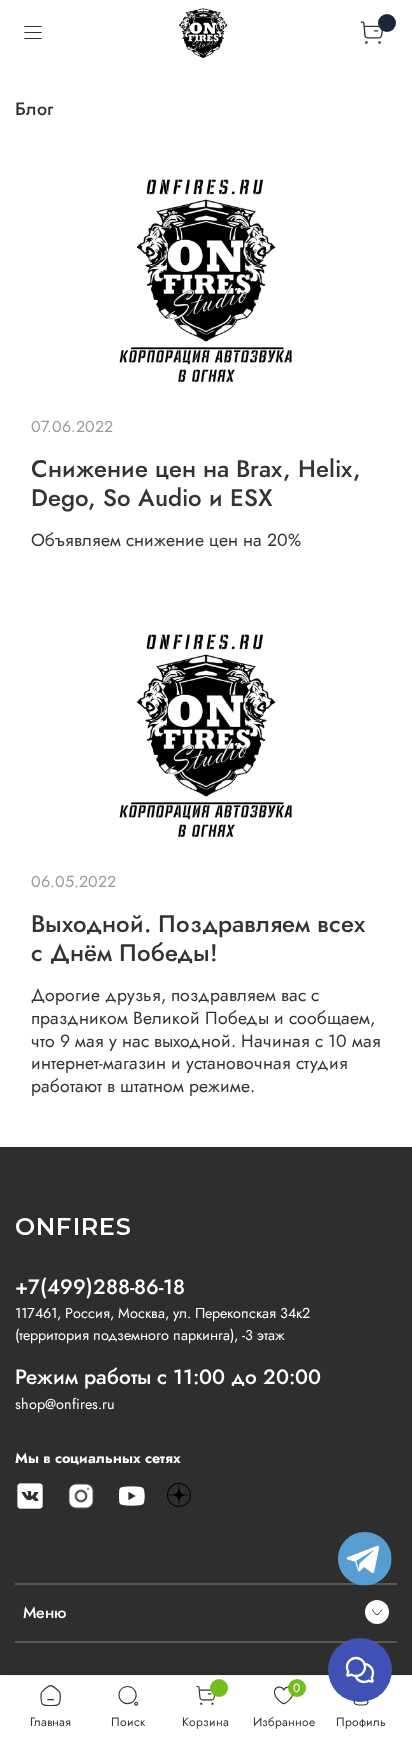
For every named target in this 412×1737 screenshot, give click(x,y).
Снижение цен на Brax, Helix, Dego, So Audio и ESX (196, 483)
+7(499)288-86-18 (100, 1287)
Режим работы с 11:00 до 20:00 (168, 1377)
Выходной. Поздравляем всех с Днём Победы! (198, 938)
